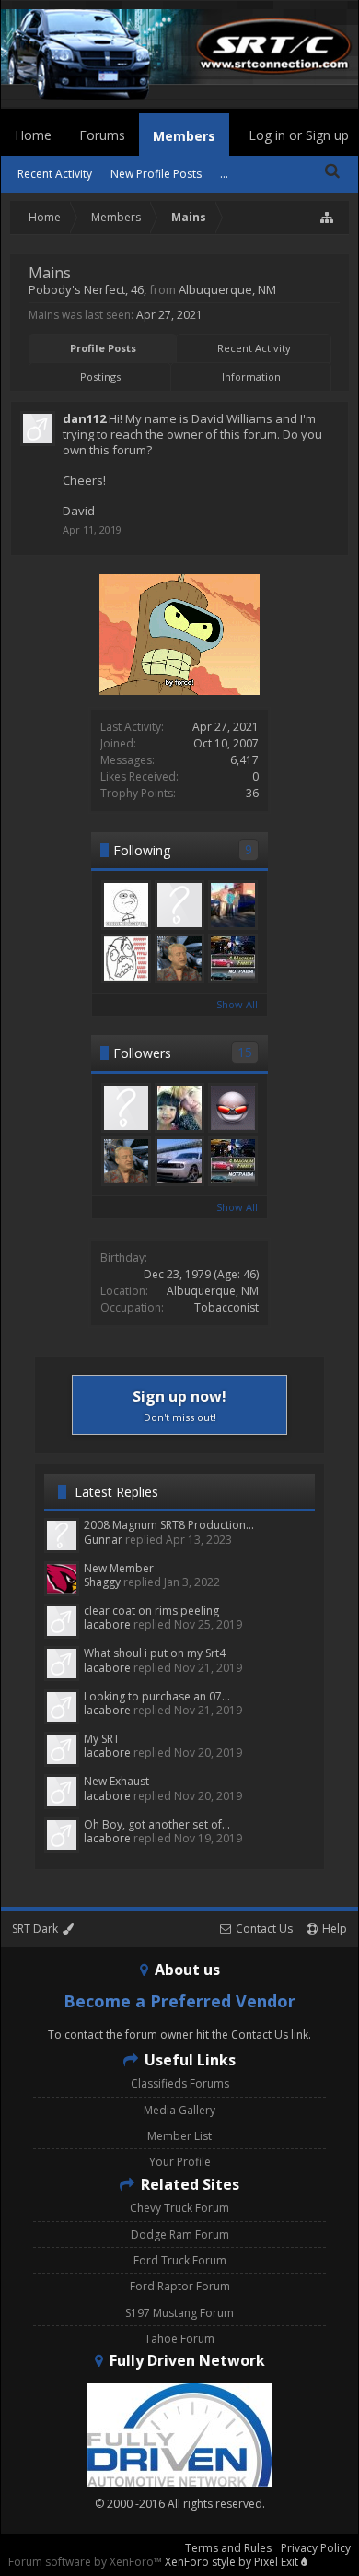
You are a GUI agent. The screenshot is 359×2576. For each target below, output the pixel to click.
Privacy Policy (316, 2548)
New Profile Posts (156, 174)
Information (251, 376)
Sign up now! (179, 1405)
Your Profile (180, 2162)
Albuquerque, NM (213, 1291)
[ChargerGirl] (179, 1108)
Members (184, 136)
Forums (102, 135)
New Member (119, 1568)
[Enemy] (126, 959)
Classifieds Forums (180, 2083)
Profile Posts (103, 348)
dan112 (84, 418)
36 (252, 793)
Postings (100, 376)
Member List (179, 2136)
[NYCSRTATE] (179, 1161)
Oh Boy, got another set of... (157, 1824)
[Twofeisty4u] (179, 905)
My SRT (102, 1739)
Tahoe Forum (179, 2339)
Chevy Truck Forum (179, 2208)
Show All (237, 1004)
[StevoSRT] (126, 905)
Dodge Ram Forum (180, 2235)
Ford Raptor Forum (180, 2286)
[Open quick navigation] (328, 218)
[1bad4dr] (233, 905)
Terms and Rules (228, 2548)
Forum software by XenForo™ (87, 2562)
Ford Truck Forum (180, 2260)
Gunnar (103, 1540)
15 (245, 1052)
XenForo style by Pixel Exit (233, 2562)
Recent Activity (254, 348)
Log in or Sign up (299, 135)
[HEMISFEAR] (233, 1108)
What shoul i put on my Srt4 (155, 1653)
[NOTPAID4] (233, 959)
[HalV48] (179, 959)
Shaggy (102, 1582)
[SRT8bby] (126, 1108)
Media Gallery (179, 2110)
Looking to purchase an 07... (157, 1696)
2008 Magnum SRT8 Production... (169, 1525)
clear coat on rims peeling (151, 1611)
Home (33, 135)
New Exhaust (116, 1781)
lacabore (107, 1624)
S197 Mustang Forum (179, 2313)
